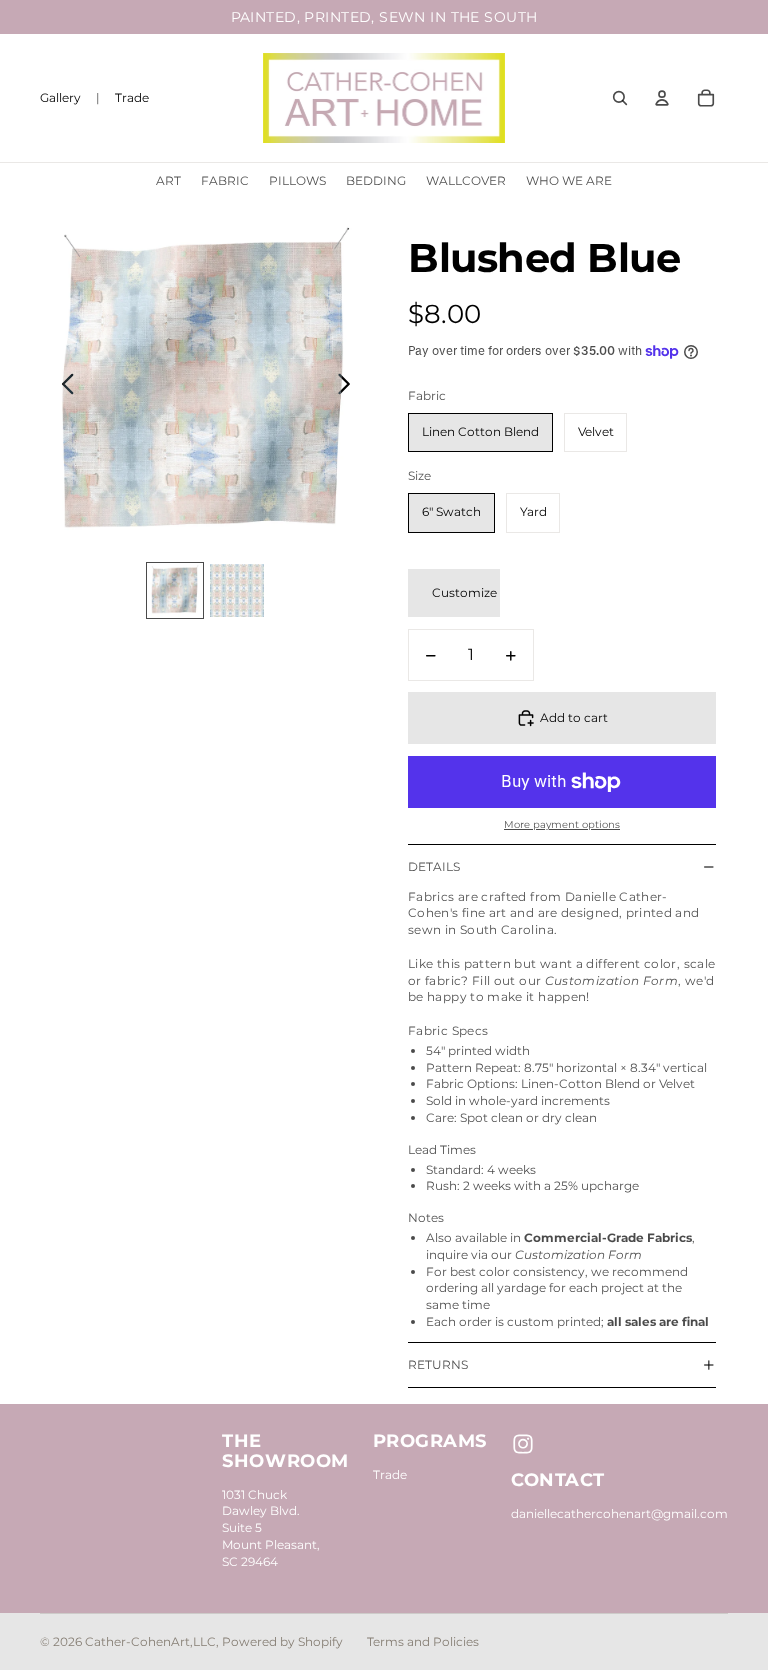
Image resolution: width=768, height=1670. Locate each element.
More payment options (562, 824)
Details (434, 866)
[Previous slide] (62, 386)
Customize (464, 592)
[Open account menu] (662, 98)
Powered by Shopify (282, 1641)
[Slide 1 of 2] (175, 591)
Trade (390, 1474)
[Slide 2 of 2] (237, 591)
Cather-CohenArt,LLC (150, 1641)
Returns (438, 1364)
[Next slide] (349, 386)
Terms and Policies (423, 1641)
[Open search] (620, 98)
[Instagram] (523, 1444)
